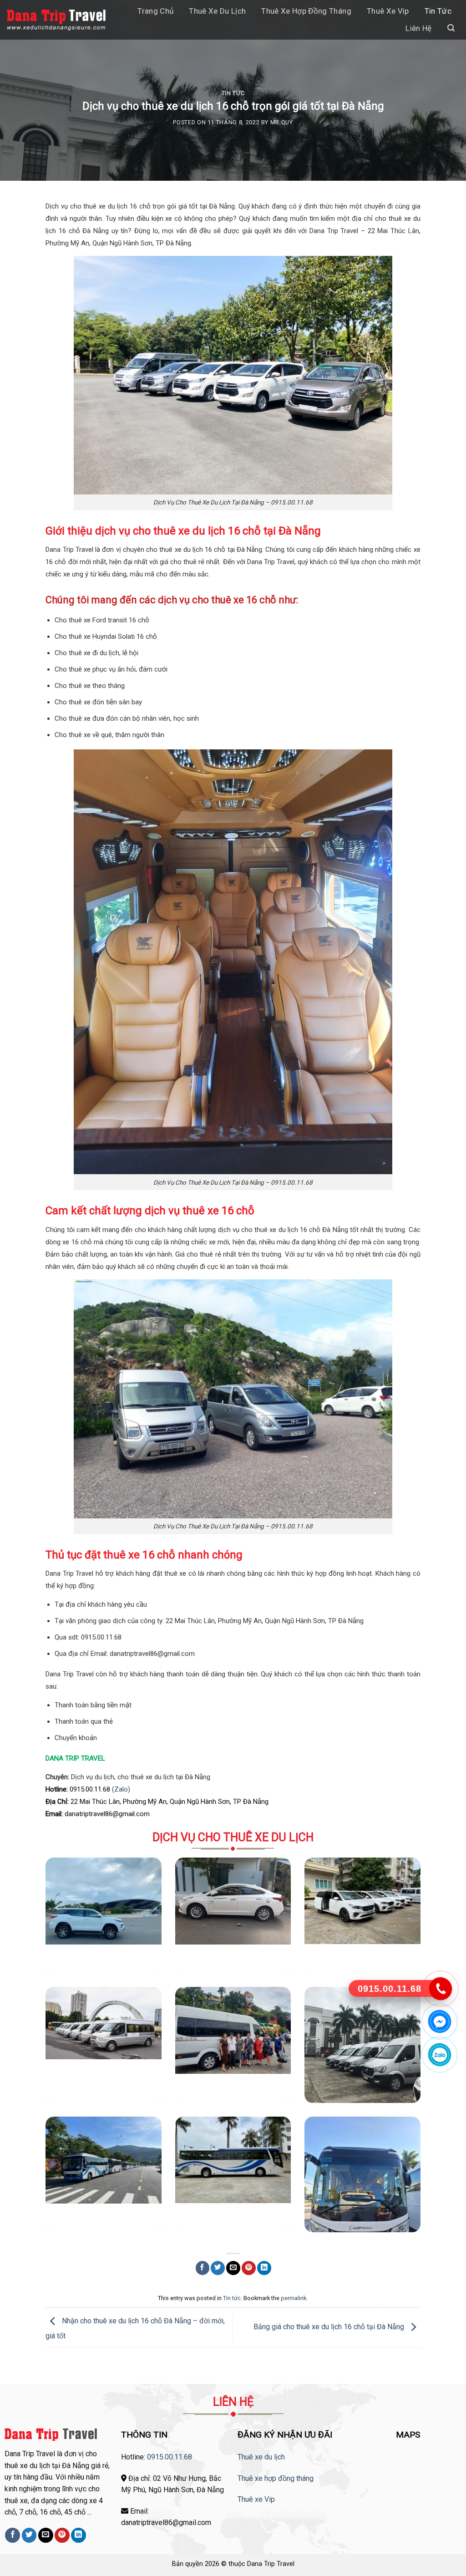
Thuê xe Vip (256, 2499)
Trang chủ (155, 11)
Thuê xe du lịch (217, 11)
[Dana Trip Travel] (56, 20)
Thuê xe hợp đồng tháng (306, 11)
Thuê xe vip (388, 11)
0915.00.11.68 (170, 2457)
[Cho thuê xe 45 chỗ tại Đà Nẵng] (233, 2174)
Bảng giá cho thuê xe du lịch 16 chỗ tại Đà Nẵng (330, 2327)
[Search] (451, 28)
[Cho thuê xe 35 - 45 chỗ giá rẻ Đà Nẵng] (103, 2174)
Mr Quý (282, 122)
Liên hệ (418, 28)
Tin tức (438, 11)
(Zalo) (121, 1789)
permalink (294, 2298)
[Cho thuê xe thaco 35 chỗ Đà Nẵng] (362, 2174)
